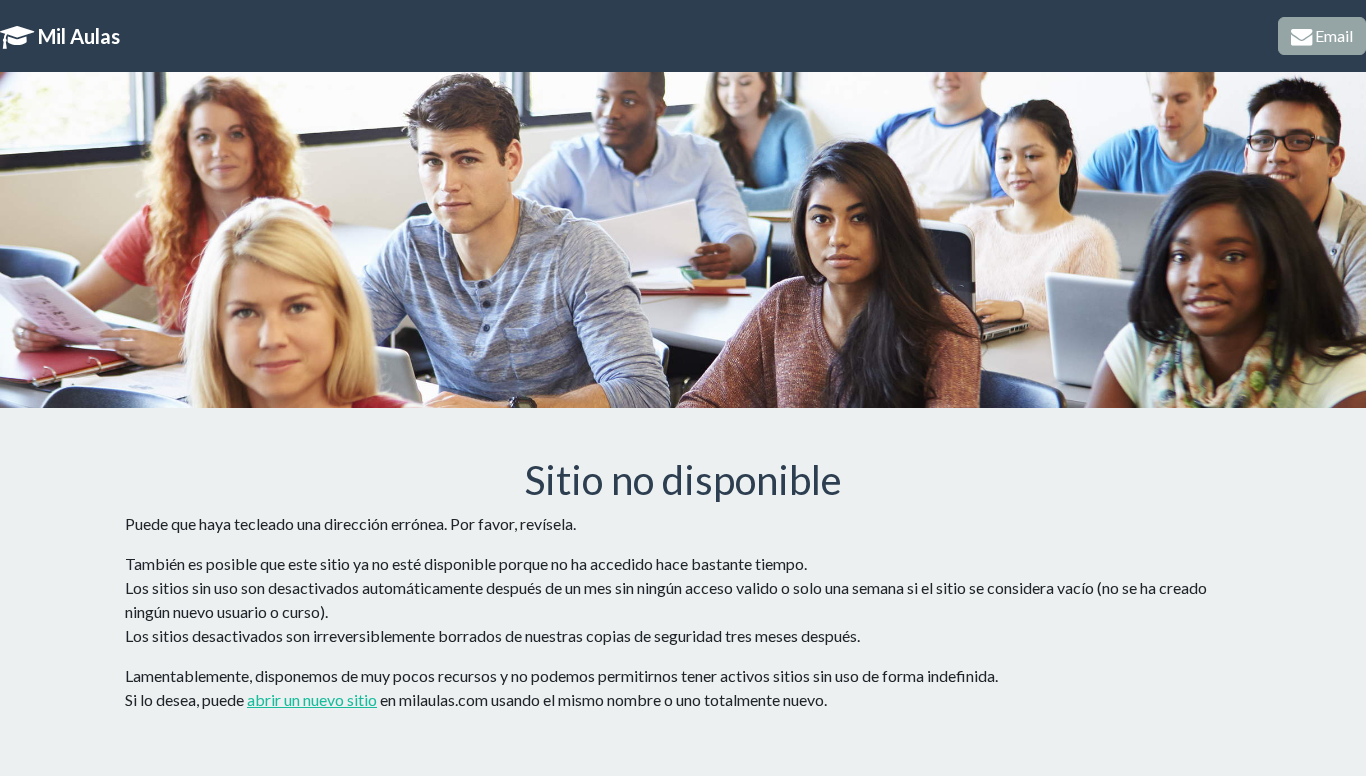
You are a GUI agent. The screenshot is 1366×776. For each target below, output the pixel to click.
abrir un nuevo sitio (312, 699)
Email (1332, 35)
